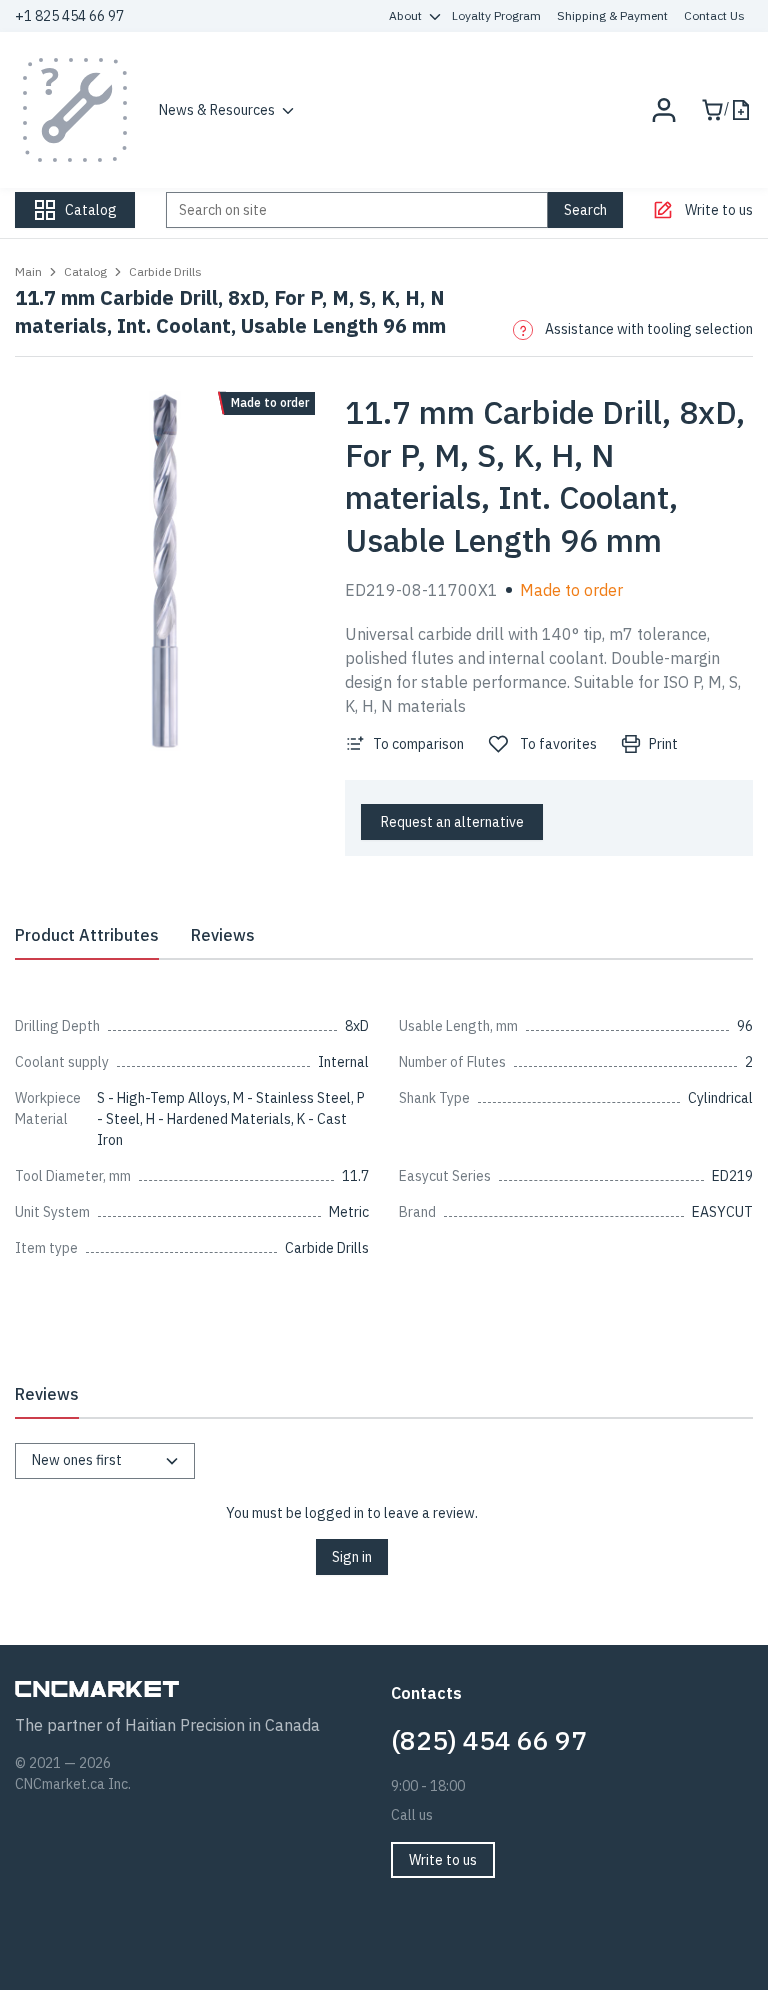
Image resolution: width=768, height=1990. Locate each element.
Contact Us (714, 15)
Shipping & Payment (612, 15)
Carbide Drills (165, 271)
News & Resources (217, 110)
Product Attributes (87, 935)
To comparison (418, 744)
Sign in (352, 1557)
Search (585, 210)
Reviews (223, 935)
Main (28, 271)
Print (663, 744)
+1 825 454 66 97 (69, 16)
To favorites (558, 744)
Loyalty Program (496, 15)
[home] (75, 110)
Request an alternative (452, 822)
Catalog (85, 271)
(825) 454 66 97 (489, 1740)
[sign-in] (664, 110)
